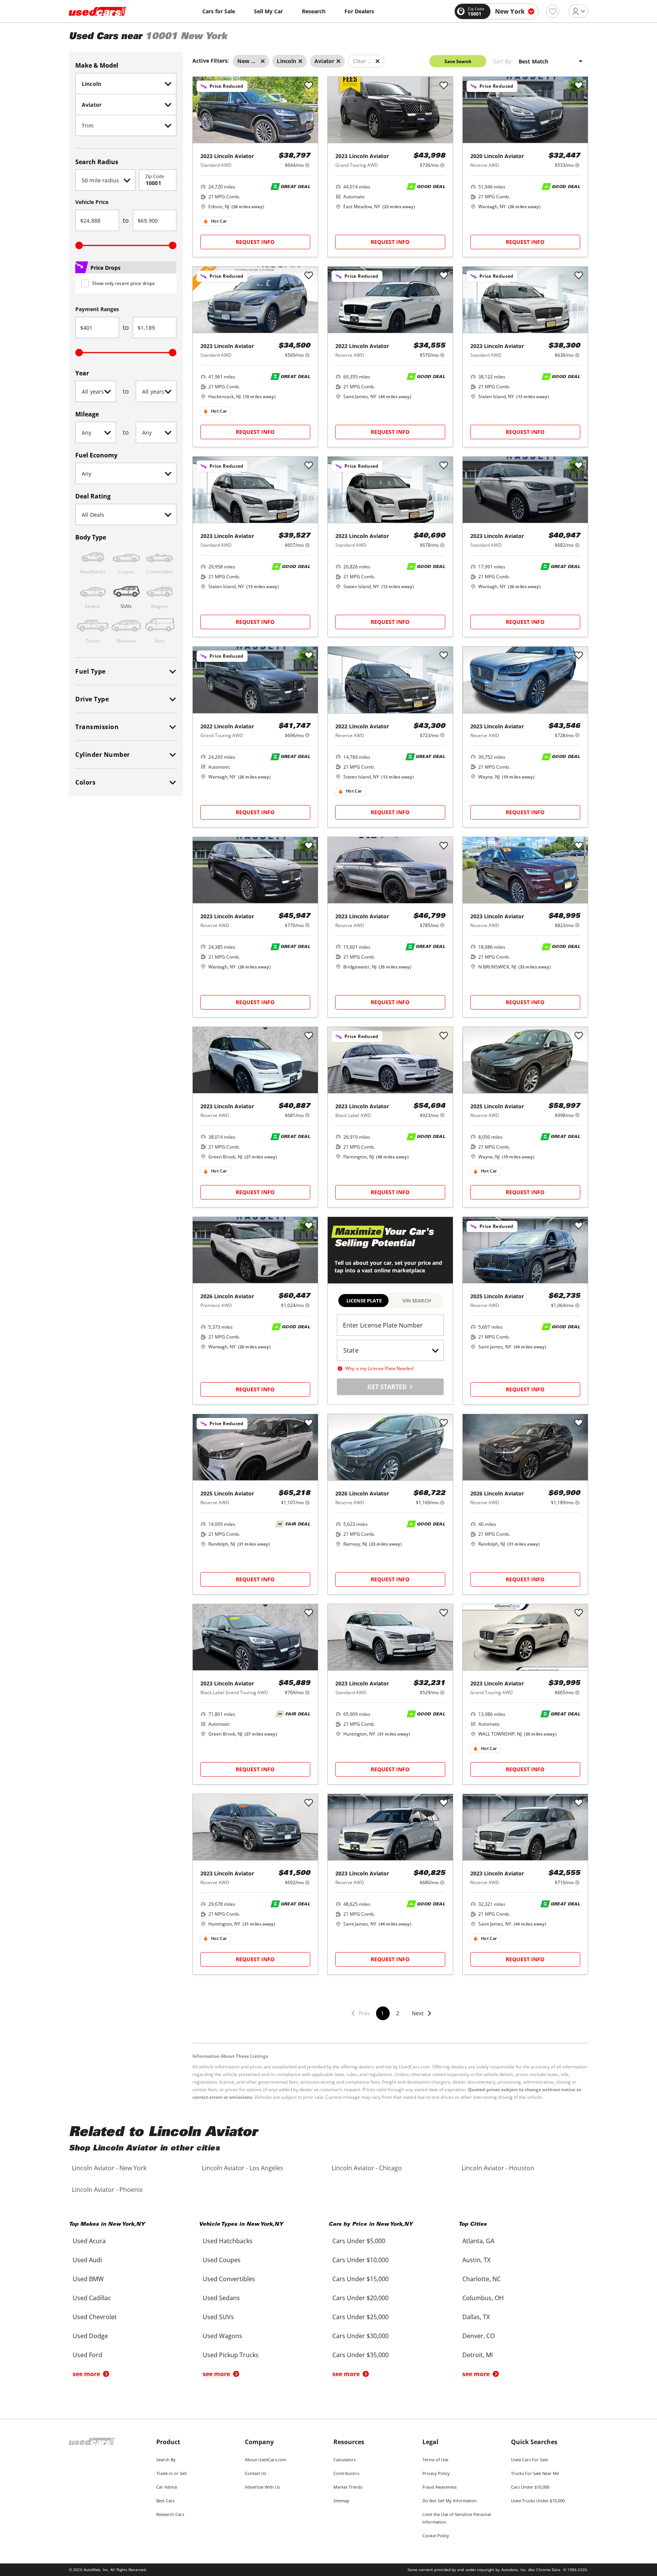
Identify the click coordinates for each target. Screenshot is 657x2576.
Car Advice (167, 2487)
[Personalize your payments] (307, 165)
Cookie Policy (436, 2536)
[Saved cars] (553, 11)
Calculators (344, 2460)
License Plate (364, 1301)
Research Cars (170, 2514)
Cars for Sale (219, 11)
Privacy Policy (436, 2473)
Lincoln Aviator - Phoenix (107, 2190)
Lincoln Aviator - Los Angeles (243, 2168)
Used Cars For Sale (529, 2460)
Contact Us (255, 2473)
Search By (166, 2460)
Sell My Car (268, 11)
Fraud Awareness (440, 2487)
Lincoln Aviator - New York (109, 2168)
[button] (422, 2018)
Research (314, 11)
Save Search (458, 61)
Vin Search (417, 1301)
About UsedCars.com (266, 2460)
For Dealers (359, 11)
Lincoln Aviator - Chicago (367, 2168)
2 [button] (398, 2013)
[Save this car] (309, 86)
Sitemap (341, 2501)
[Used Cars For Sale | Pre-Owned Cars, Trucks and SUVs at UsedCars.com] (97, 11)
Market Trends (348, 2487)
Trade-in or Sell (171, 2473)
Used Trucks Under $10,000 (538, 2501)
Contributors (346, 2473)
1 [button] (382, 2013)
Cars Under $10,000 (530, 2487)
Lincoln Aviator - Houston (498, 2168)
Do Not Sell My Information (450, 2501)
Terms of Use (435, 2460)
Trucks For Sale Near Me (535, 2473)
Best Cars (165, 2501)
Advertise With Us (262, 2487)
